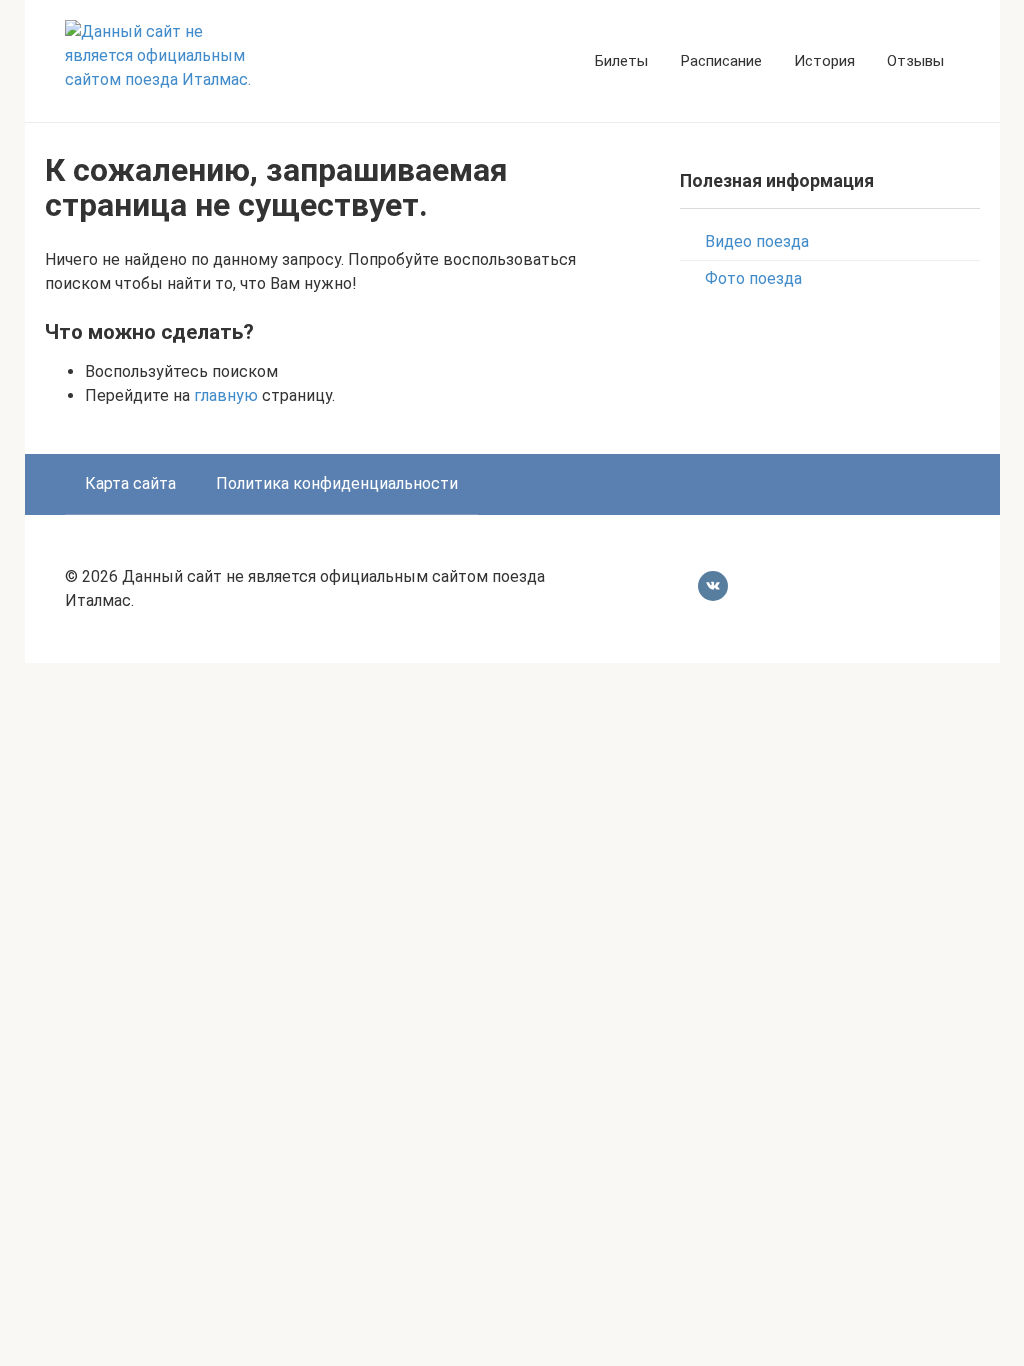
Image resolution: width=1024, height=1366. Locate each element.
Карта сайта (130, 483)
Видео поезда (757, 241)
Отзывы (915, 61)
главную (226, 395)
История (824, 61)
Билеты (621, 61)
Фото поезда (753, 278)
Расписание (721, 61)
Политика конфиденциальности (337, 483)
